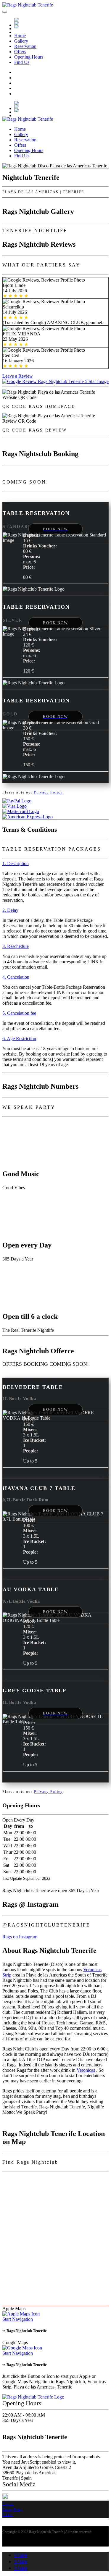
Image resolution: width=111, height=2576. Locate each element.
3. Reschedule (16, 946)
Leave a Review (18, 376)
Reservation (25, 46)
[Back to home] (28, 5)
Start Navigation (18, 2319)
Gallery (21, 41)
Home (20, 36)
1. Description (16, 863)
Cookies (8, 2504)
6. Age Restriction (19, 1039)
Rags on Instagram (20, 1937)
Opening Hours (29, 57)
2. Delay (10, 910)
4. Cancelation (16, 977)
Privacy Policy (48, 792)
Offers (20, 52)
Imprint (8, 2515)
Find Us (22, 62)
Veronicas (86, 2070)
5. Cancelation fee (19, 1013)
